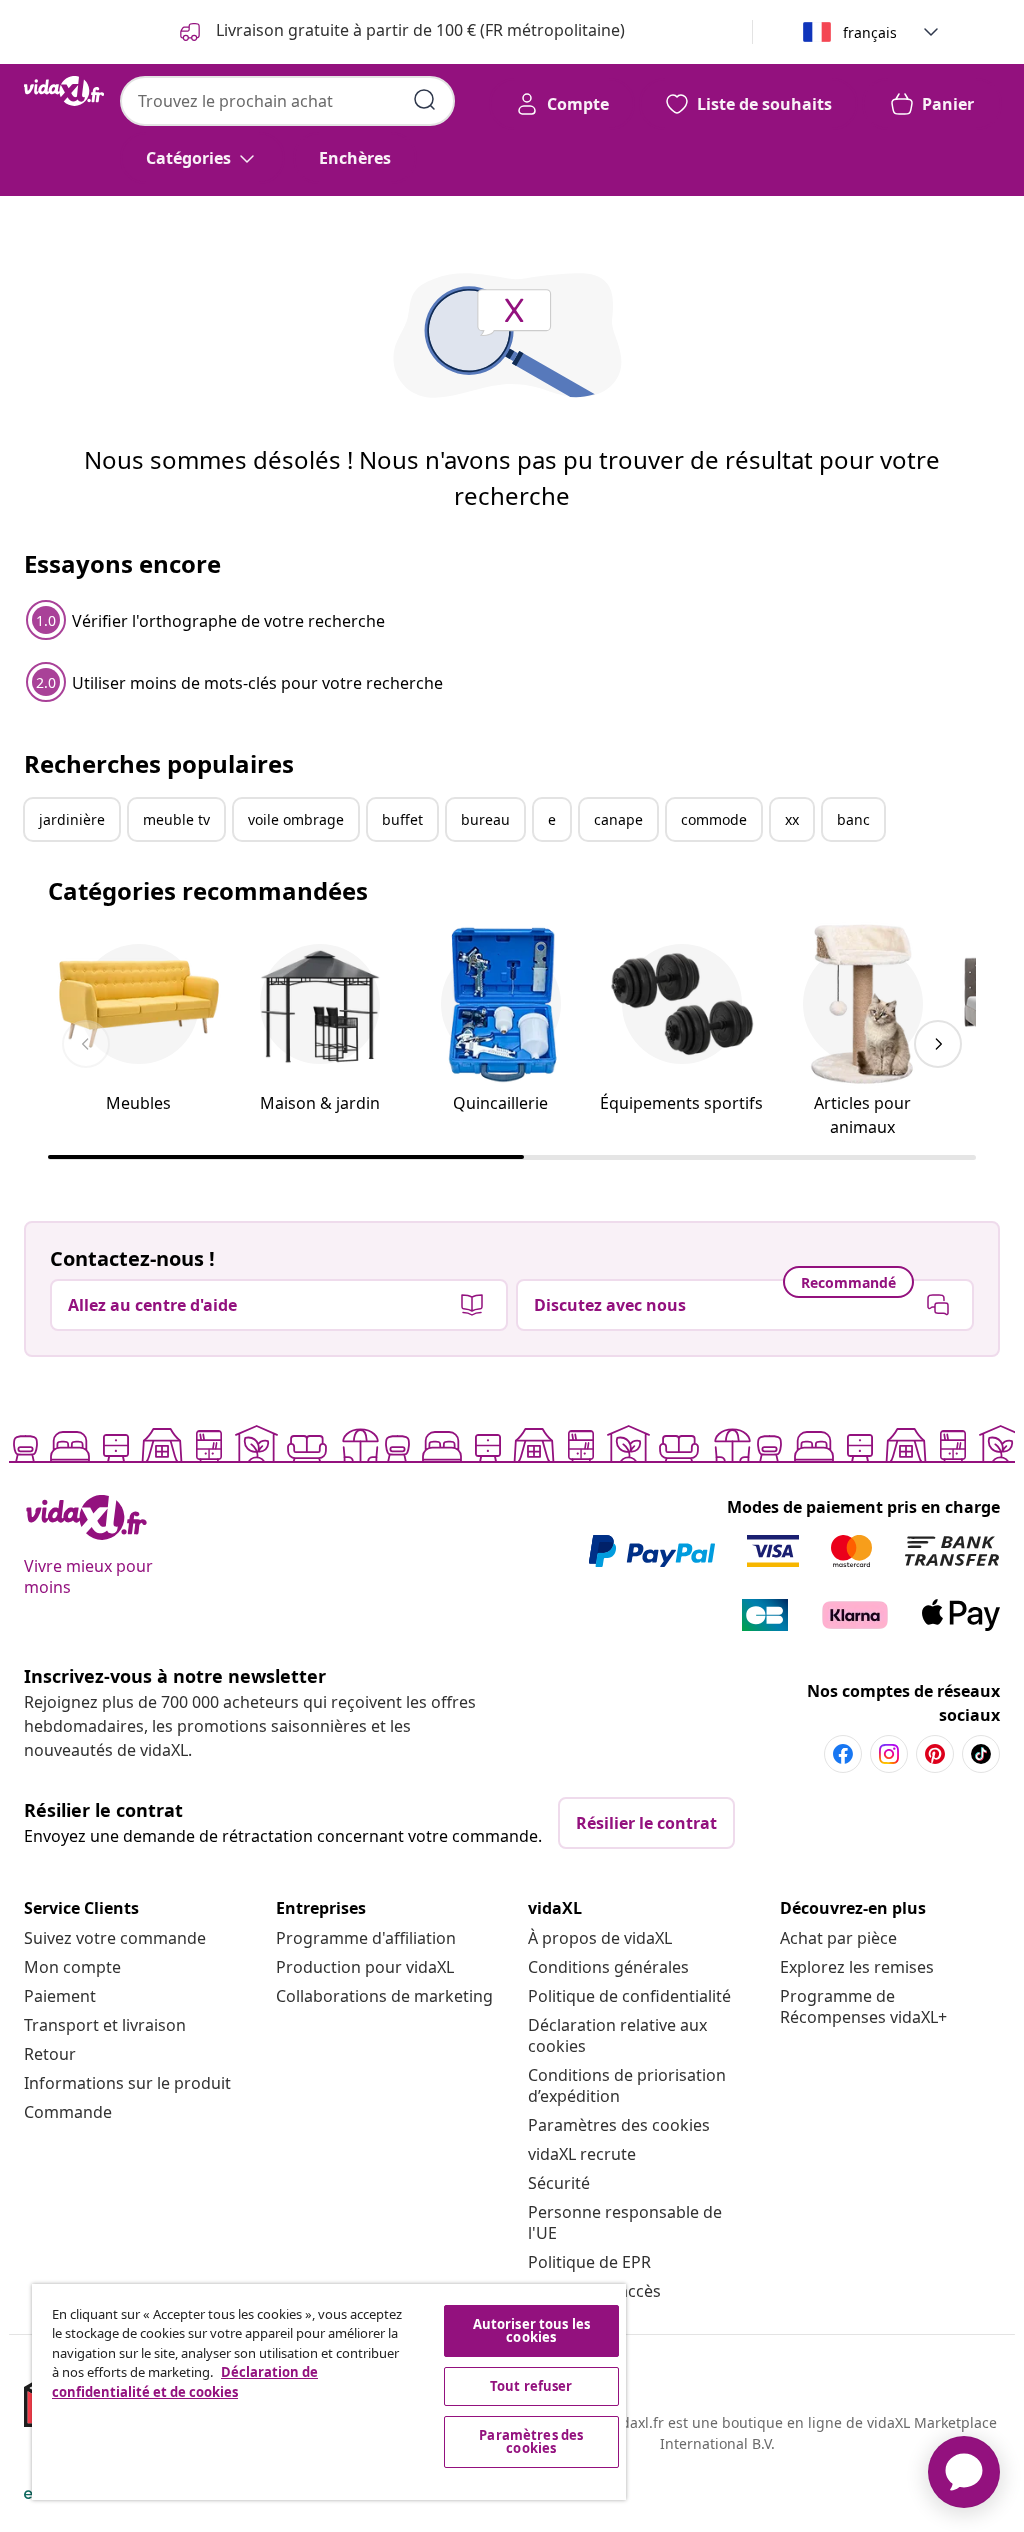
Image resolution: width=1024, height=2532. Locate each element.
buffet (402, 819)
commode (714, 819)
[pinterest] (935, 1754)
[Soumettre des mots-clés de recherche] (425, 100)
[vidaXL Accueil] (64, 91)
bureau (485, 819)
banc (853, 819)
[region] (329, 2392)
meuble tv (176, 819)
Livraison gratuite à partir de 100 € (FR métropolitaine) (418, 30)
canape (618, 819)
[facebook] (843, 1754)
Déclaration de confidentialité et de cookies (185, 2382)
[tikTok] (981, 1754)
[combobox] (287, 101)
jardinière (72, 819)
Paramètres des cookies (619, 2125)
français (870, 32)
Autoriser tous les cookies (531, 2330)
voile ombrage (296, 819)
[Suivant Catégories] (938, 1044)
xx (792, 819)
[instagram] (889, 1754)
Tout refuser (531, 2386)
